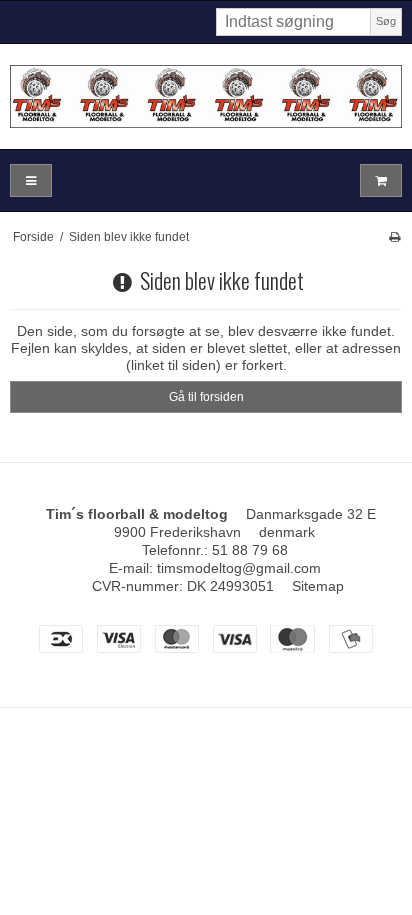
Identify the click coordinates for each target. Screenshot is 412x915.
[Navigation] (31, 180)
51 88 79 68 (250, 550)
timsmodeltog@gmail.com (239, 568)
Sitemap (318, 586)
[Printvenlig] (394, 237)
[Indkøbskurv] (381, 180)
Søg (386, 21)
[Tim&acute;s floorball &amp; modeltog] (206, 96)
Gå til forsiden (206, 397)
